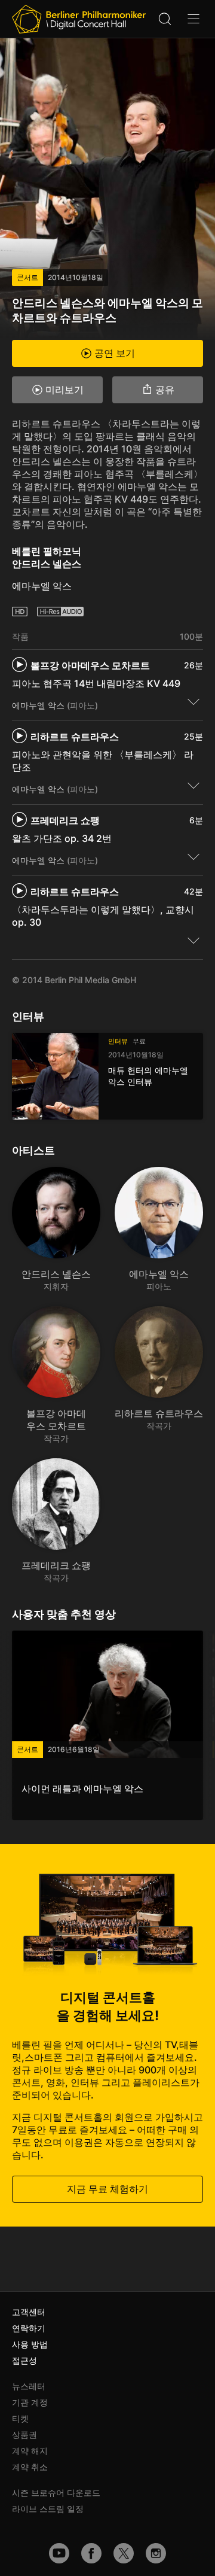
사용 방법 (30, 2344)
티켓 (20, 2418)
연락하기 (29, 2328)
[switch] (193, 701)
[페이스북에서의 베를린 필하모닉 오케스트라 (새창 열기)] (91, 2553)
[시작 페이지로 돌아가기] (79, 19)
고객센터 (29, 2312)
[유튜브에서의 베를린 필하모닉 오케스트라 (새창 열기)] (59, 2553)
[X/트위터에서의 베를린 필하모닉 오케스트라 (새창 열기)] (124, 2553)
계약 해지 (30, 2451)
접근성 (24, 2360)
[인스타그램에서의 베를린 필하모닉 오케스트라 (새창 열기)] (156, 2553)
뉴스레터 (29, 2386)
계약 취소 (30, 2467)
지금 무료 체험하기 (107, 2189)
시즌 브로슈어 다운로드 (56, 2493)
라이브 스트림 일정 (48, 2509)
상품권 (24, 2434)
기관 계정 (30, 2402)
